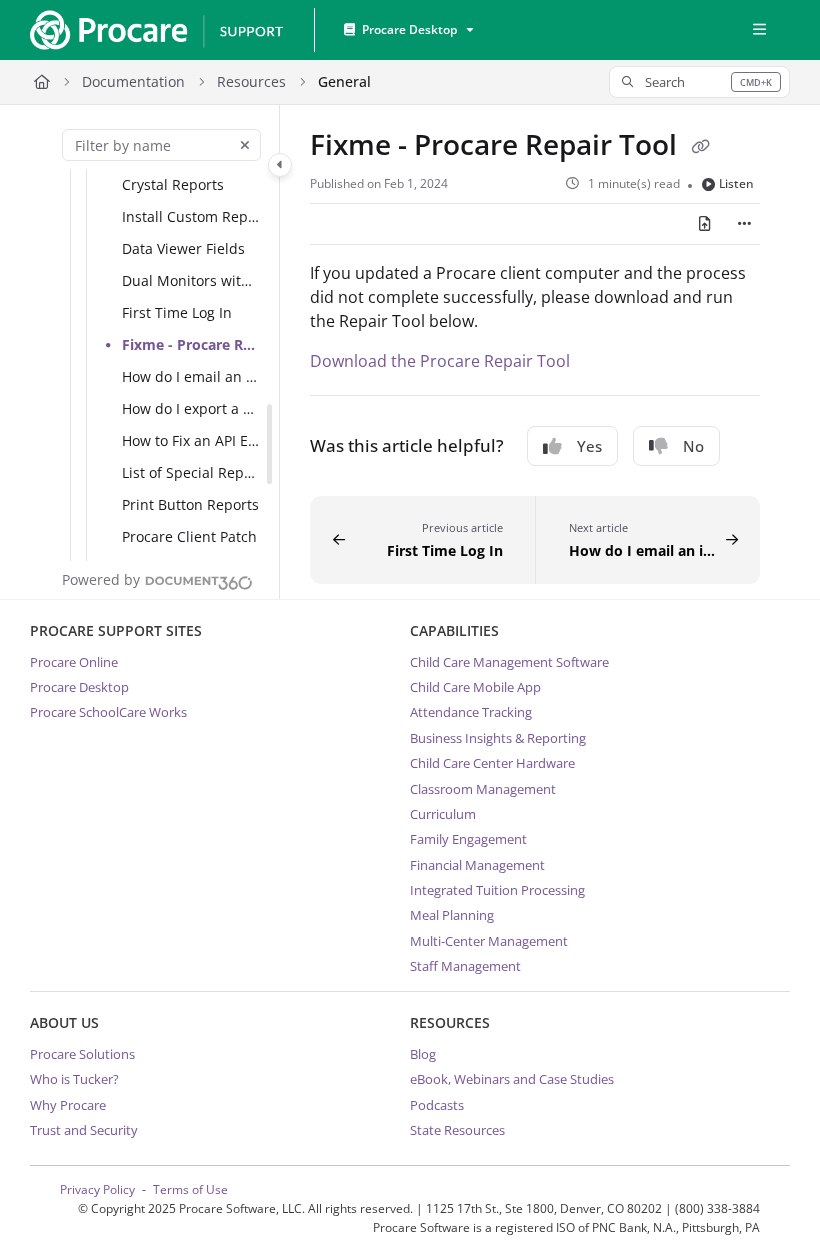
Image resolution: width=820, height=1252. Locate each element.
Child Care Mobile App (475, 687)
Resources (251, 81)
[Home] (156, 30)
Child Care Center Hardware (492, 763)
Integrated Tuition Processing (497, 890)
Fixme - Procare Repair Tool (191, 344)
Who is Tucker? (74, 1079)
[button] (699, 82)
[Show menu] (759, 30)
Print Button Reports (190, 504)
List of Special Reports (191, 472)
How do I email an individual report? (191, 376)
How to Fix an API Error (191, 440)
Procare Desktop (79, 687)
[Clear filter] (245, 145)
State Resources (457, 1130)
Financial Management (477, 865)
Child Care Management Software (509, 662)
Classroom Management (483, 789)
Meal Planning (452, 915)
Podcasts (437, 1105)
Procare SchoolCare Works (108, 712)
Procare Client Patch (189, 536)
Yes (589, 446)
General (344, 81)
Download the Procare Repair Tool (440, 361)
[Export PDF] (705, 224)
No (693, 446)
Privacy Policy (97, 1189)
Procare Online (74, 662)
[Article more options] (744, 224)
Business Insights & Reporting (498, 738)
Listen (736, 183)
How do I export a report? (191, 408)
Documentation (133, 81)
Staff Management (465, 966)
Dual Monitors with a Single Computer (191, 280)
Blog (423, 1054)
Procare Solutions (82, 1054)
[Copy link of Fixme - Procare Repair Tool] (700, 147)
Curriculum (443, 814)
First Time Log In (177, 312)
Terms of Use (190, 1189)
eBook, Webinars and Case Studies (512, 1079)
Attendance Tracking (471, 712)
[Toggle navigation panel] (280, 165)
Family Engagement (468, 839)
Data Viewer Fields (183, 248)
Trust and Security (84, 1130)
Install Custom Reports (191, 216)
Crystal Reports (173, 184)
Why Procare (68, 1105)
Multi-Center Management (489, 941)
